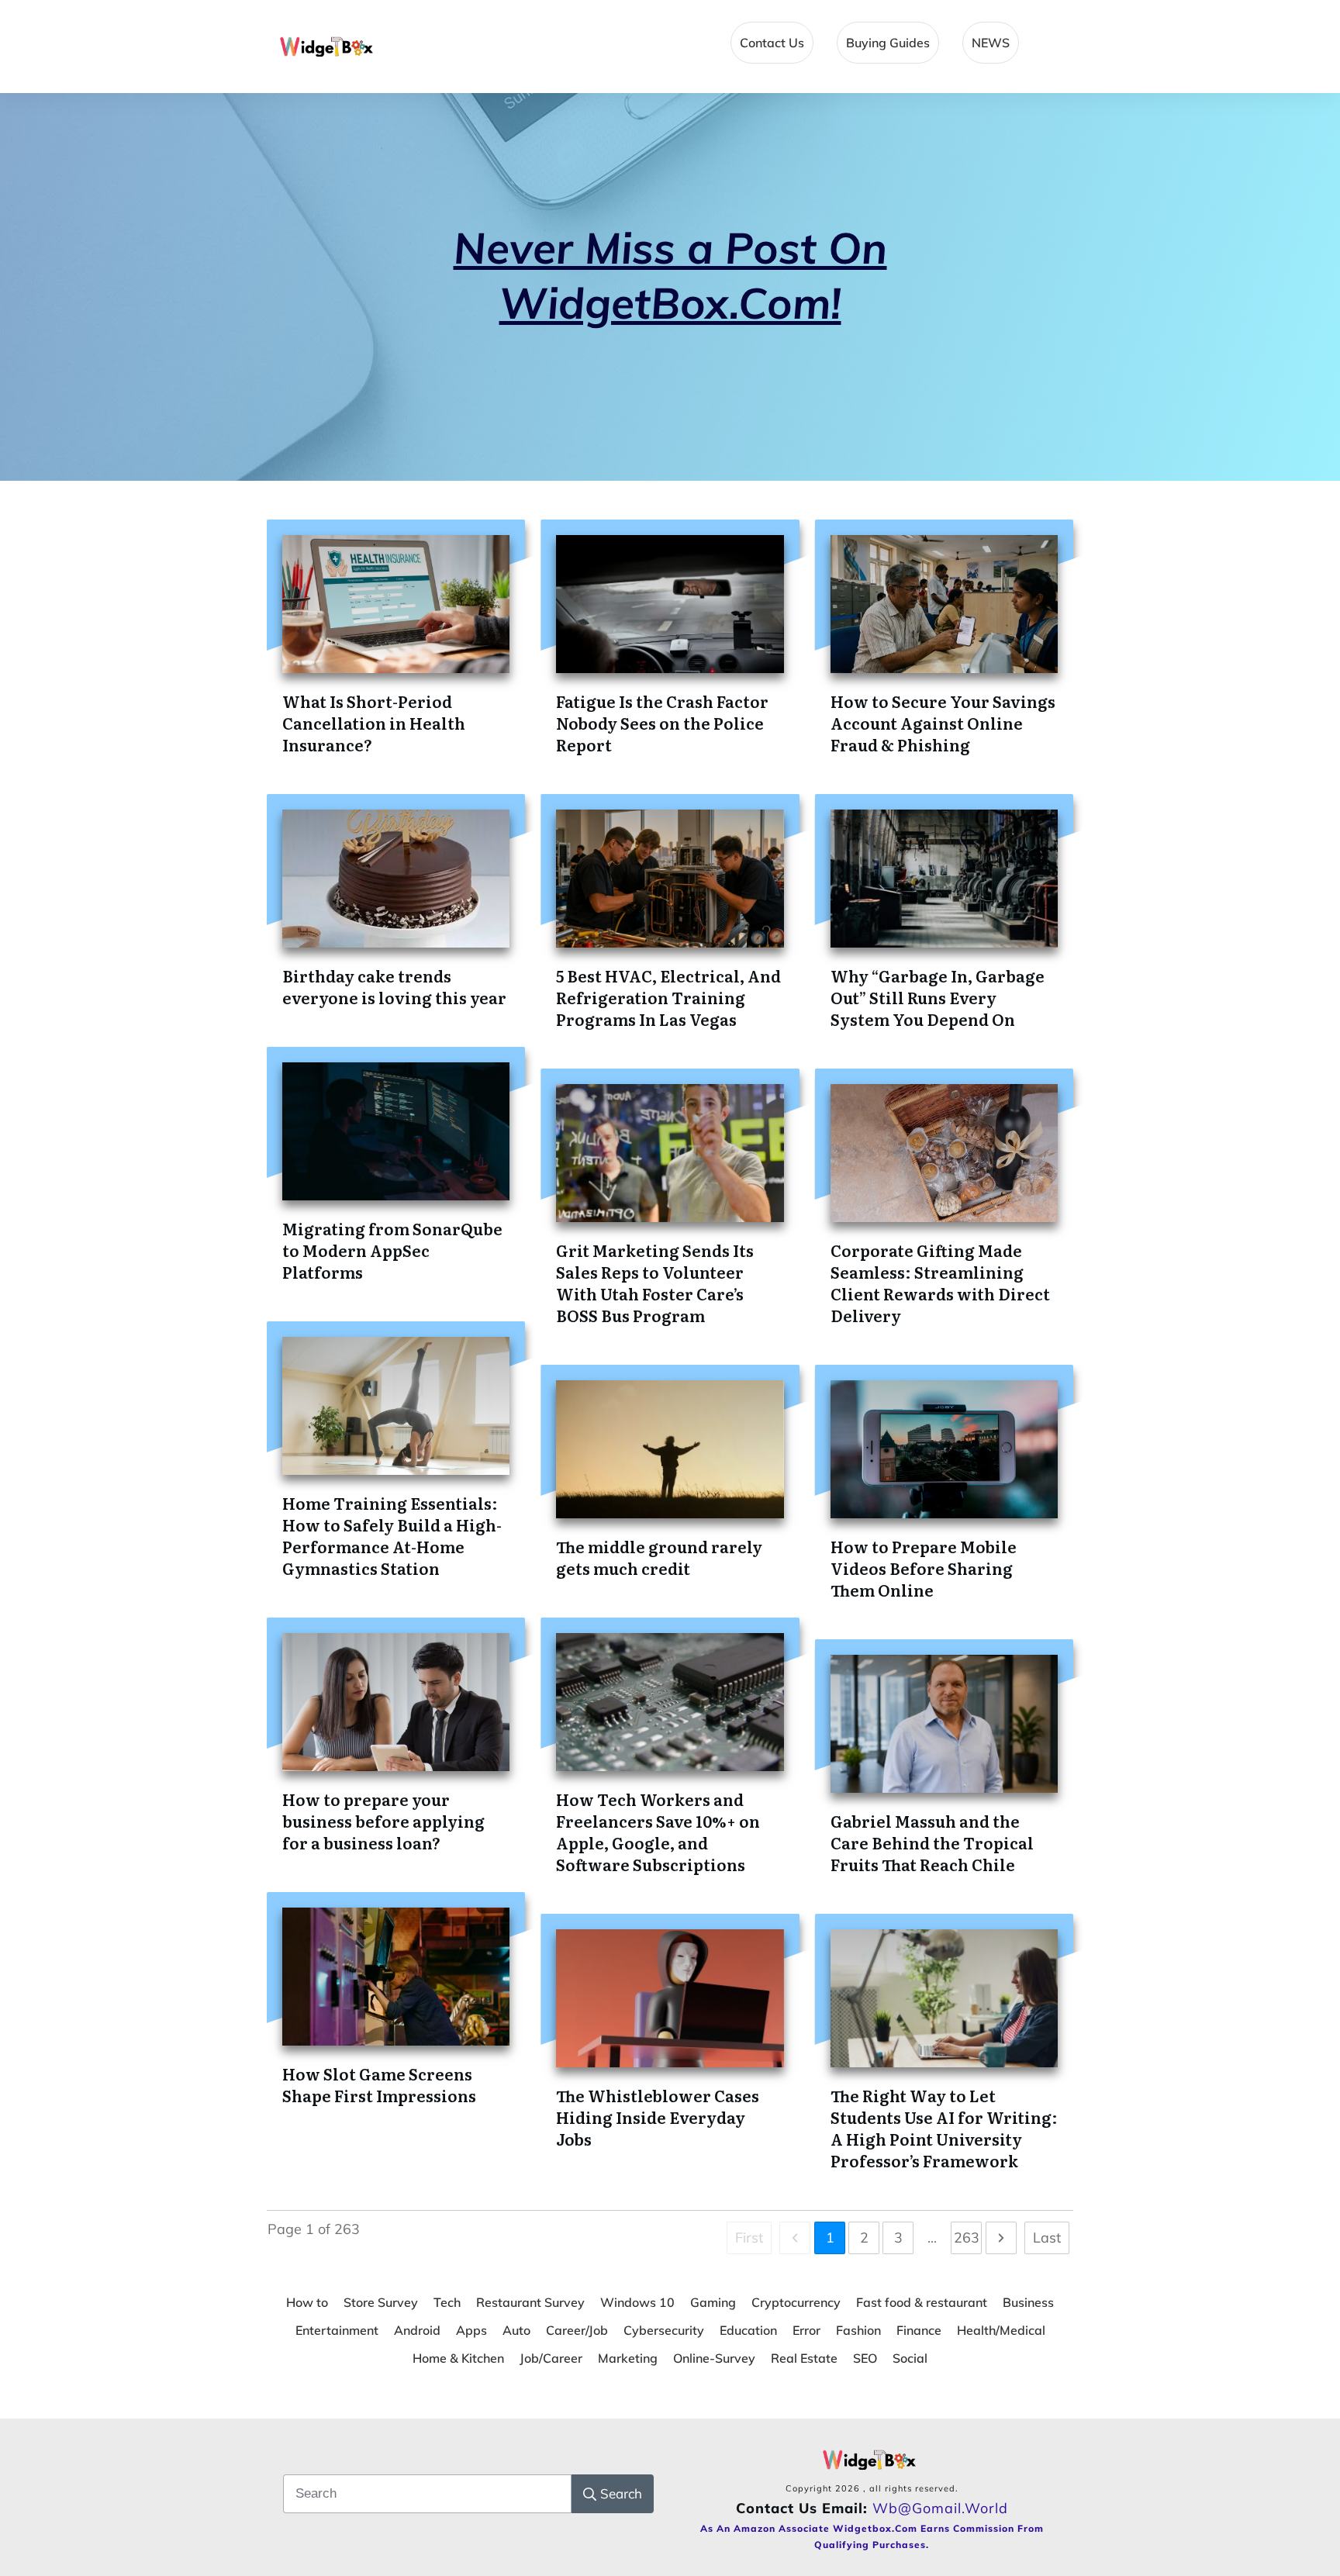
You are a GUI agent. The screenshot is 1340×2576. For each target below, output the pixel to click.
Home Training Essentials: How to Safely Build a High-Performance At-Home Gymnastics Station (392, 1535)
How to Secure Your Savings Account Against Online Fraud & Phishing (943, 723)
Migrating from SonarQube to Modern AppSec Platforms (392, 1250)
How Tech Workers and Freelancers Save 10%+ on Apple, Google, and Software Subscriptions (658, 1832)
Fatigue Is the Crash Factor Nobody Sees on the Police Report (662, 723)
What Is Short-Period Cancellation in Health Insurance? (374, 723)
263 (967, 2238)
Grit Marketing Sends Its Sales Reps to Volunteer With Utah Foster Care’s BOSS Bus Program (655, 1283)
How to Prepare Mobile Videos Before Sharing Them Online (924, 1568)
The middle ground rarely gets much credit (659, 1557)
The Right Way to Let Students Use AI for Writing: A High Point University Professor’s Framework (944, 2128)
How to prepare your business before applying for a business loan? (383, 1821)
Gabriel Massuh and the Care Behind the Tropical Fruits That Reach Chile (932, 1842)
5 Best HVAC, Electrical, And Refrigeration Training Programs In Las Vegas (668, 997)
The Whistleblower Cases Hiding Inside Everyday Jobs (658, 2117)
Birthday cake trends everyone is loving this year (394, 986)
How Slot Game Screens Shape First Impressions (379, 2084)
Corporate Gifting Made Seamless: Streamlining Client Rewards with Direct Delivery (940, 1283)
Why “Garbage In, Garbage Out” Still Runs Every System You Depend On (938, 997)
